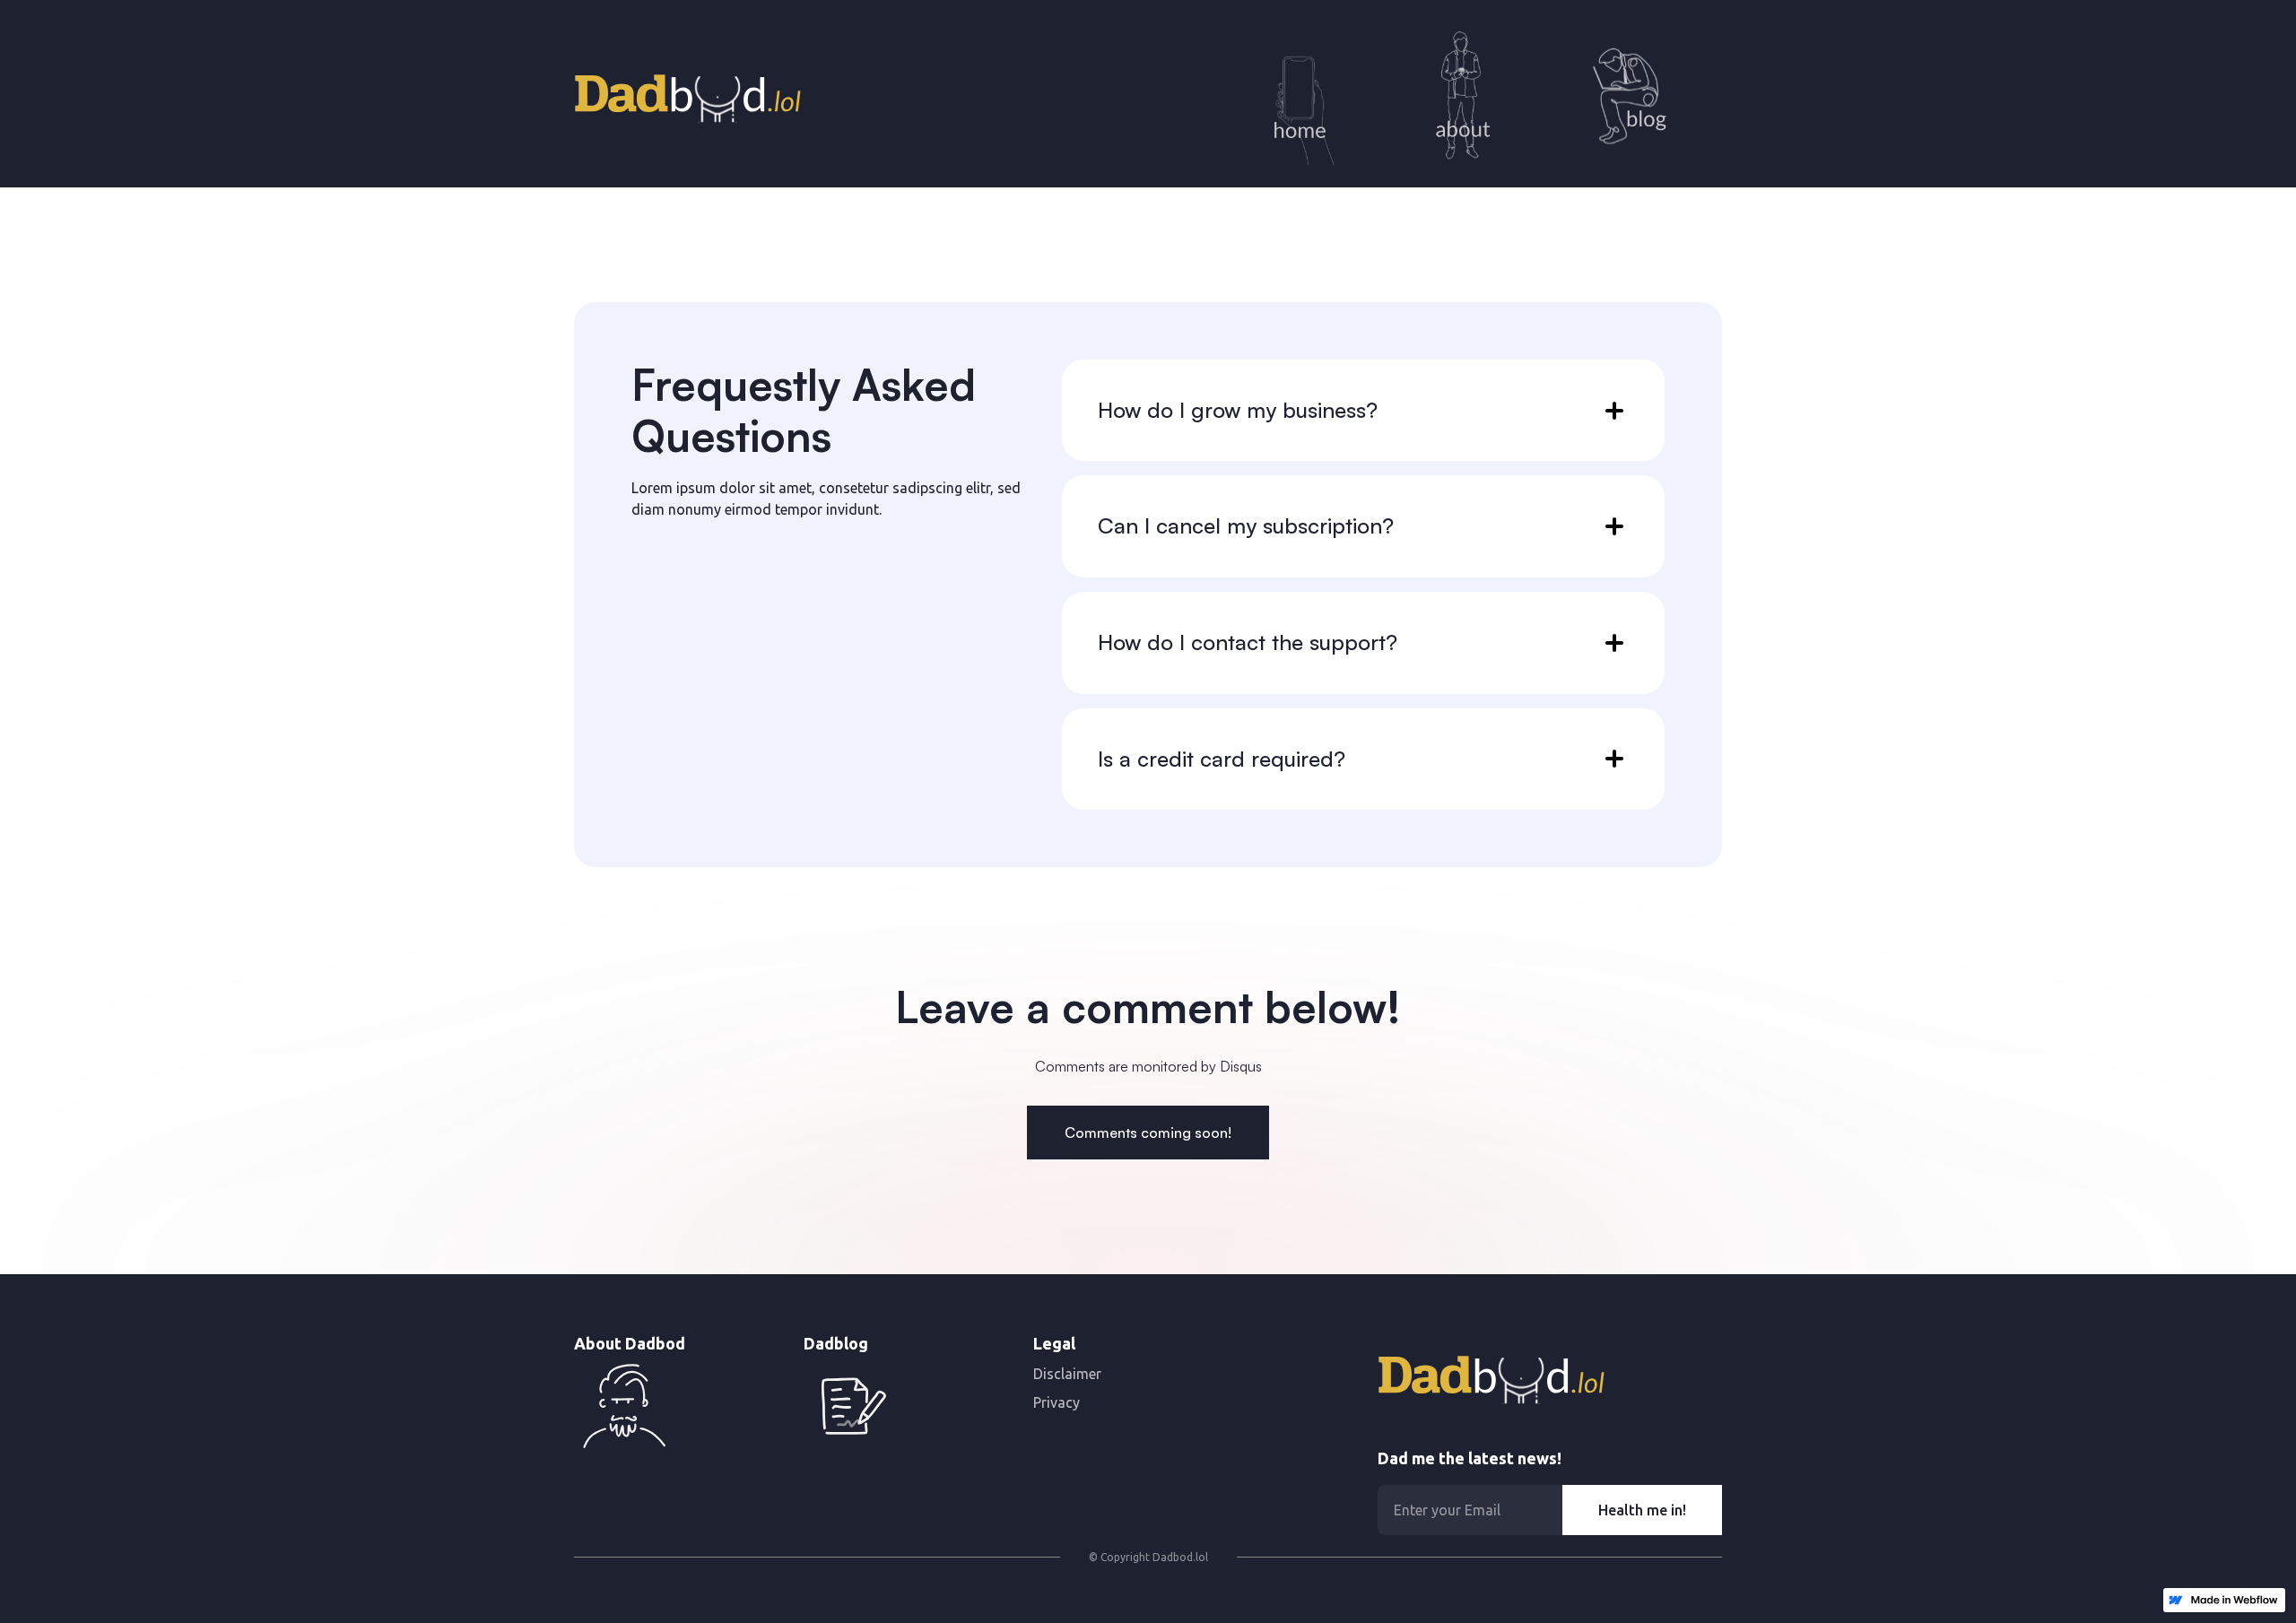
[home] (687, 93)
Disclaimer (1067, 1374)
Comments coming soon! (1148, 1133)
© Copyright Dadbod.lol (1148, 1557)
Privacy (1057, 1402)
